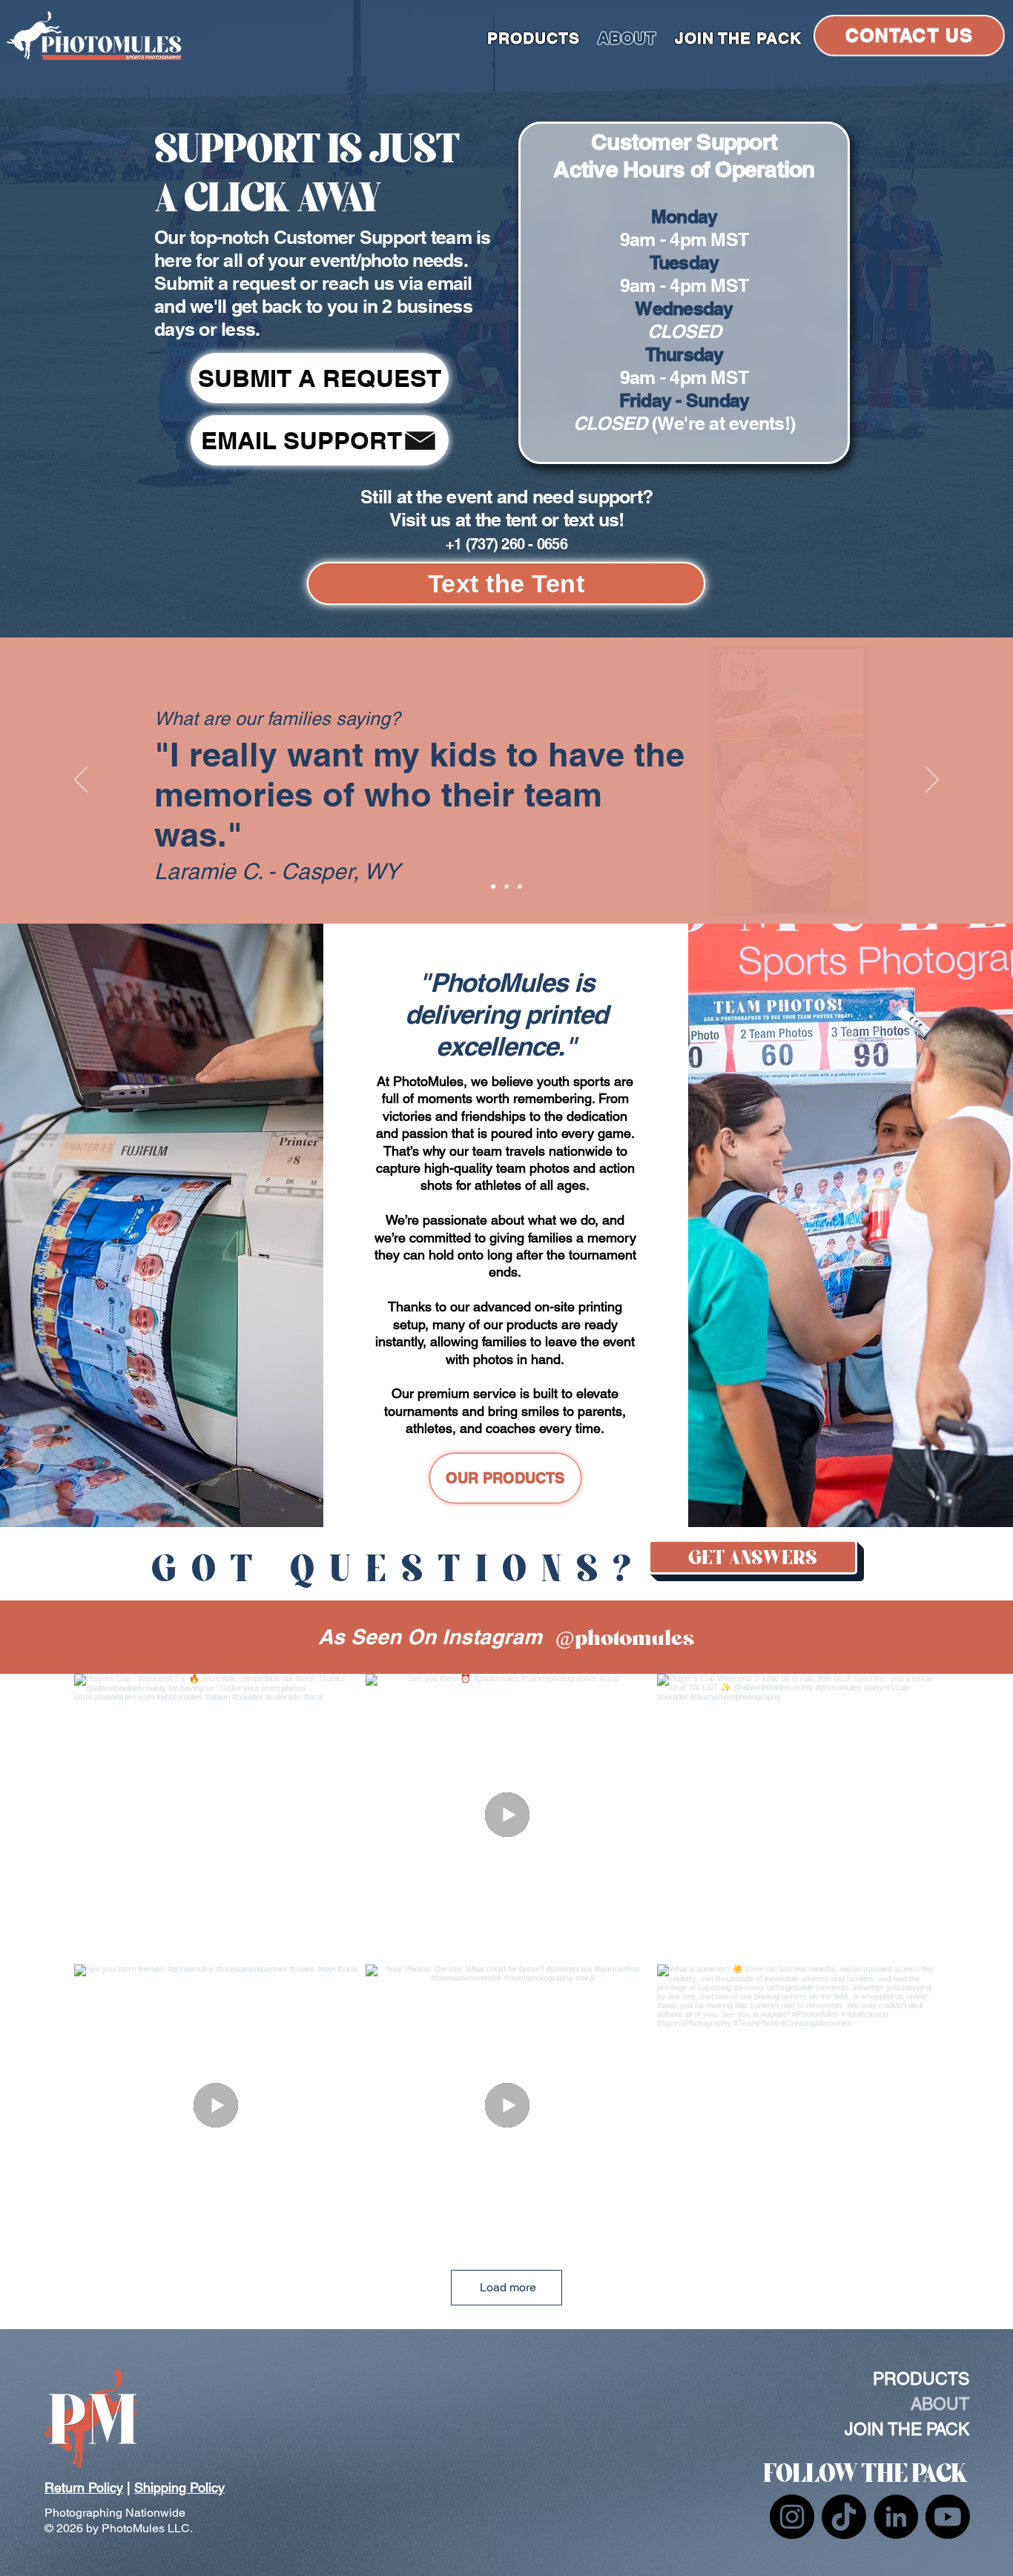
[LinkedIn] (896, 2517)
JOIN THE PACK (907, 2429)
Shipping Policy (179, 2487)
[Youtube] (948, 2517)
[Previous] (81, 781)
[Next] (932, 781)
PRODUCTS (921, 2379)
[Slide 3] (520, 887)
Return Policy (84, 2487)
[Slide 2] (506, 887)
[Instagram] (792, 2517)
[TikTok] (844, 2517)
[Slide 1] (493, 887)
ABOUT (940, 2404)
